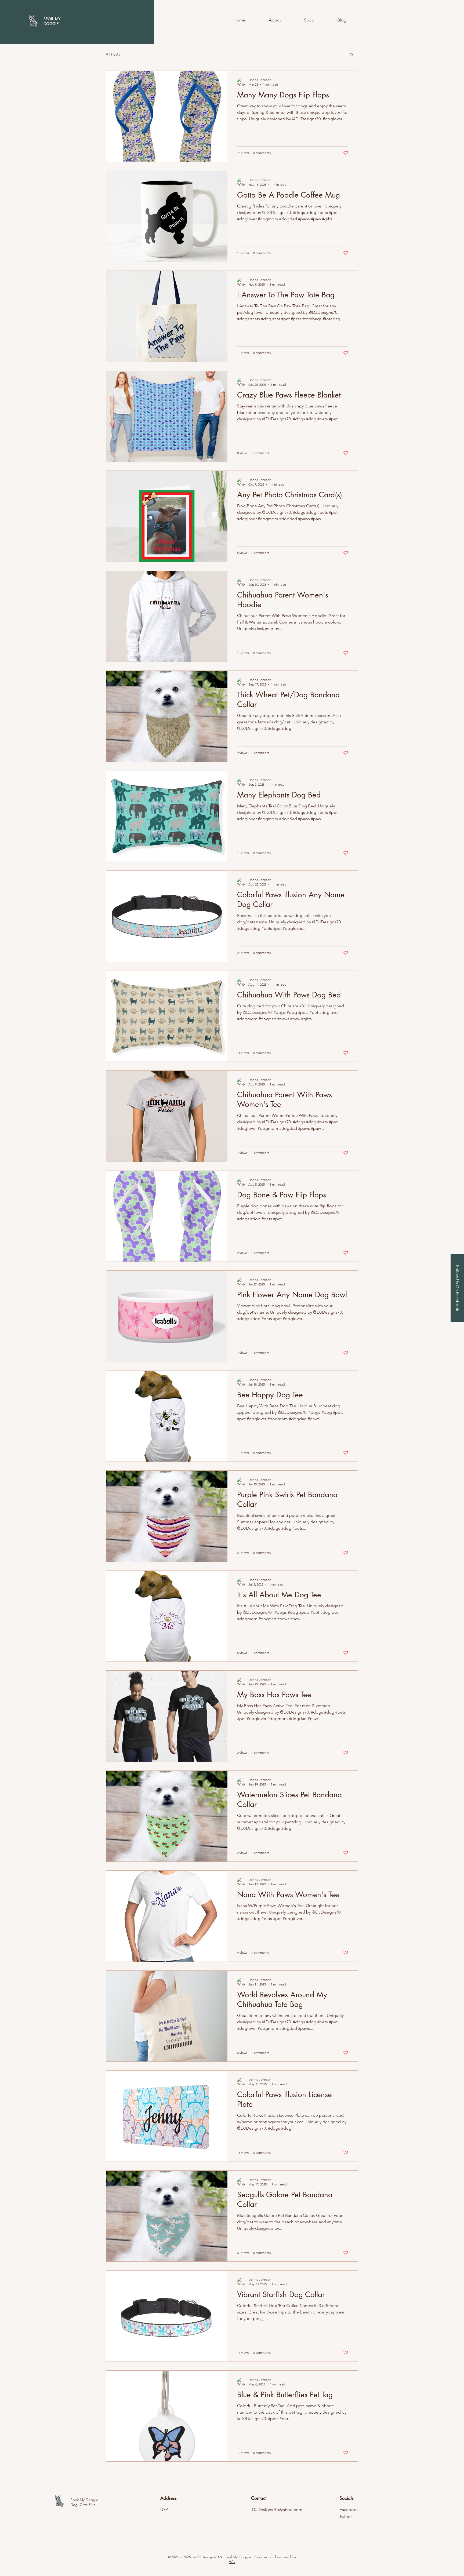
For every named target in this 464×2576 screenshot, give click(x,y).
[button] (351, 55)
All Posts (113, 54)
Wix (232, 2562)
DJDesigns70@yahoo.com (277, 2510)
